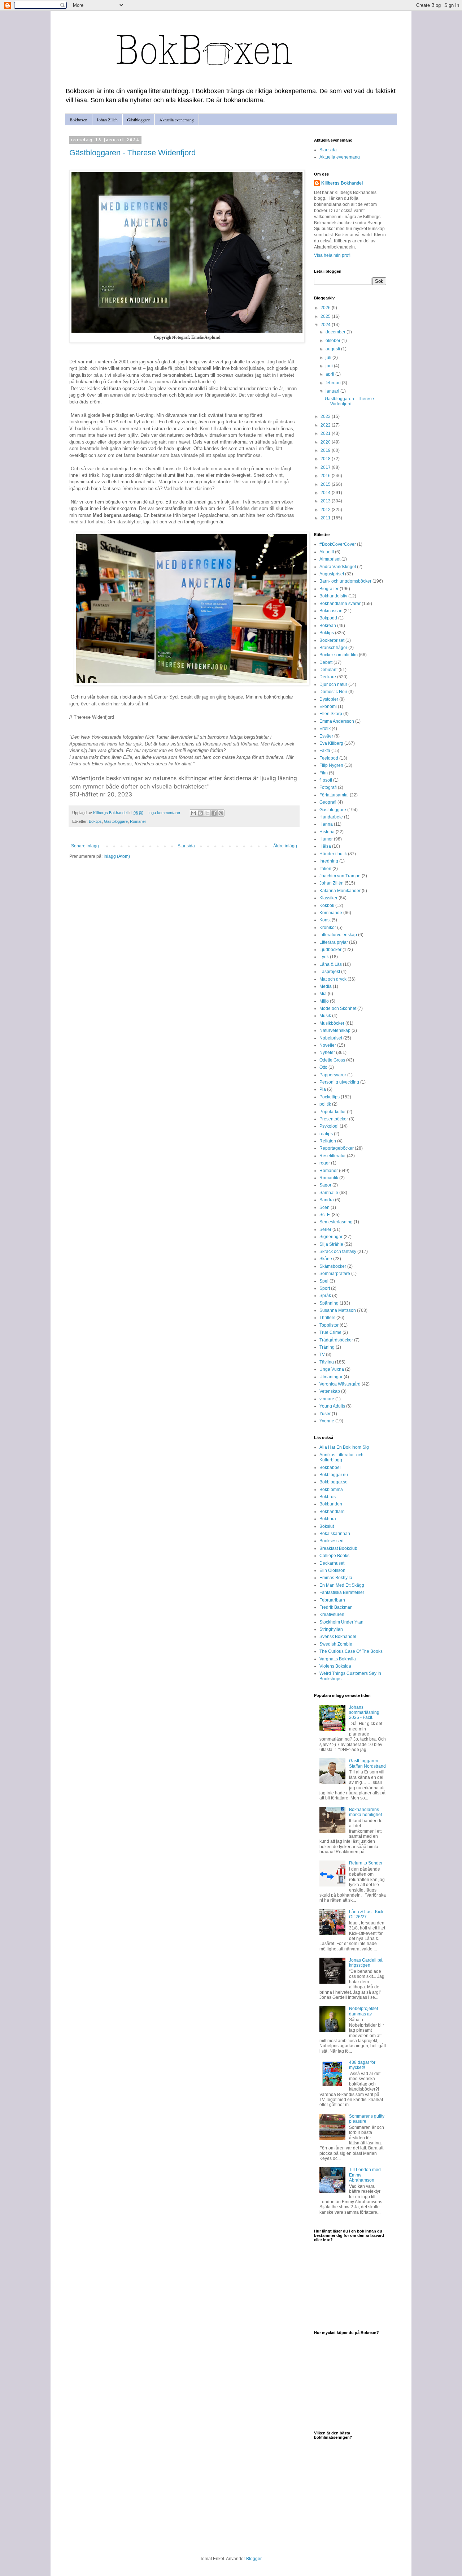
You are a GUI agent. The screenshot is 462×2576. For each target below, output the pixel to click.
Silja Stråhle (331, 1244)
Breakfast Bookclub (338, 1548)
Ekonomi (328, 706)
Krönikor (328, 928)
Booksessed (332, 1541)
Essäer (326, 736)
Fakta (325, 751)
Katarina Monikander (340, 891)
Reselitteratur (333, 1156)
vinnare (327, 1399)
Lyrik (324, 957)
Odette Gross (332, 1060)
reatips (326, 1134)
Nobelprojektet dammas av (363, 2011)
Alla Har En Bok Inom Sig (344, 1447)
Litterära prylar (334, 942)
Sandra (327, 1200)
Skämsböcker (333, 1266)
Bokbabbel (330, 1468)
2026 (326, 308)
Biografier (329, 589)
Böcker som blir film (339, 655)
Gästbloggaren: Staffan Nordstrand (367, 1763)
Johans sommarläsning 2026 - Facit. (364, 1713)
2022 (326, 425)
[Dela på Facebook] (214, 813)
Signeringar (331, 1237)
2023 (326, 416)
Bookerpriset (332, 640)
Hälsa (325, 846)
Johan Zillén (107, 120)
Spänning (329, 1303)
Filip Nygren (331, 765)
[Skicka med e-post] (193, 813)
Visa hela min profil (333, 255)
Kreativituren (332, 1615)
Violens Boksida (335, 1666)
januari (333, 391)
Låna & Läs (331, 964)
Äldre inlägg (285, 846)
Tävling (327, 1362)
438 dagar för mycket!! (362, 2065)
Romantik (329, 1178)
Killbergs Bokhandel (342, 183)
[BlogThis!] (200, 813)
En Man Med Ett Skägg (342, 1585)
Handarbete (331, 817)
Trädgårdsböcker (336, 1340)
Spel (324, 1281)
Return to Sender (366, 1863)
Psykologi (329, 1126)
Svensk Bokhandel (338, 1637)
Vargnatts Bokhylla (338, 1659)
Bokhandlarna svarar (340, 604)
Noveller (328, 1045)
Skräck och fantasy (338, 1252)
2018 (326, 459)
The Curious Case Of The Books (351, 1651)
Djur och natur (333, 684)
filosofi (326, 780)
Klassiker (328, 898)
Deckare (328, 677)
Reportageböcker (337, 1148)
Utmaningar (331, 1377)
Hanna (326, 824)
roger (325, 1163)
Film (324, 773)
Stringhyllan (331, 1629)
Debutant (328, 670)
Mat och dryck (333, 979)
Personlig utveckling (339, 1082)
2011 (326, 518)
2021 (326, 433)
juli (329, 358)
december (336, 332)
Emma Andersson (337, 721)
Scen (324, 1207)
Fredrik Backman (336, 1607)
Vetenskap (330, 1391)
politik (325, 1104)
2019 (326, 450)
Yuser (325, 1414)
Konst (325, 920)
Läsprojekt (330, 972)
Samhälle (329, 1193)
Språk (325, 1296)
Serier (325, 1229)
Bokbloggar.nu (334, 1475)
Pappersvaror (333, 1075)
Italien (325, 869)
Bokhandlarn (332, 1512)
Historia (327, 832)
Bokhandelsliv (333, 596)
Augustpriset (332, 574)
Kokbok (327, 906)
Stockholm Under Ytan (341, 1622)
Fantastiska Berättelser (342, 1592)
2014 (326, 493)
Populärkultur (333, 1112)
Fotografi (328, 787)
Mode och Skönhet (338, 1008)
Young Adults (332, 1406)
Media (326, 986)
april (330, 374)
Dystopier (329, 699)
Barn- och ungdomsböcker (345, 581)
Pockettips (330, 1097)
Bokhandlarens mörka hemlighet (365, 1812)
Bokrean (328, 626)
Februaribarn (332, 1600)
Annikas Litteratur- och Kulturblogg (341, 1457)
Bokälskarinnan (335, 1534)
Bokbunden (331, 1504)
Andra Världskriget (338, 567)
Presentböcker (334, 1119)
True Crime (330, 1332)
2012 (326, 510)
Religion (328, 1141)
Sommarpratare (335, 1274)
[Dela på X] (207, 813)
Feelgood (329, 758)
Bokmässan (331, 611)
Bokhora (328, 1519)
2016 (326, 476)
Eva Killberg (331, 743)
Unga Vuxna (332, 1369)
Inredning (329, 861)
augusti (333, 349)
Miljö (324, 1001)
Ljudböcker (330, 950)
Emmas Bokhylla (336, 1578)
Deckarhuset (332, 1563)
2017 (326, 467)
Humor (326, 839)
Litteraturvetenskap (338, 935)
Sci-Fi (325, 1215)
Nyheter (327, 1053)
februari (334, 383)
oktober (334, 341)
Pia (323, 1089)
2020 (326, 442)
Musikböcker (332, 1023)
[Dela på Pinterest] (221, 813)
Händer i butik (333, 854)
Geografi (328, 802)
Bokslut (327, 1526)
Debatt (326, 662)
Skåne (326, 1259)
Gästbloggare (138, 120)
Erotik (325, 729)
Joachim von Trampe (340, 876)
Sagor (325, 1185)
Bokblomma (331, 1490)
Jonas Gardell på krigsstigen (366, 1963)
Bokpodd (328, 618)
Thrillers (327, 1318)
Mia (323, 994)
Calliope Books (334, 1556)
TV (322, 1354)
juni (330, 366)
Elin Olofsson (332, 1570)
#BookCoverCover (338, 544)
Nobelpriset (331, 1038)
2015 (326, 484)
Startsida (186, 846)
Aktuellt (327, 552)
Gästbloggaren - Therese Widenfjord (132, 153)
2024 (326, 325)
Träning (327, 1347)
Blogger (254, 2559)
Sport (325, 1288)
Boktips (95, 821)
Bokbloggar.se (334, 1482)
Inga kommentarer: (165, 813)
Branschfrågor (333, 648)
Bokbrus (328, 1497)
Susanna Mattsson (338, 1310)
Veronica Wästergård (340, 1384)
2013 (326, 501)
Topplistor (329, 1325)
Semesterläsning (336, 1222)
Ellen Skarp (331, 714)
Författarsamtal (334, 795)
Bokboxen (79, 120)
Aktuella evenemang (176, 120)
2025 (326, 316)
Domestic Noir (333, 692)
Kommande (331, 913)
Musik (325, 1016)
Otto (323, 1067)
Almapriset (330, 559)
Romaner (138, 821)
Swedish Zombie (336, 1644)
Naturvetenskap (335, 1030)
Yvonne (327, 1421)
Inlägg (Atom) (117, 856)
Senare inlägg (85, 846)
